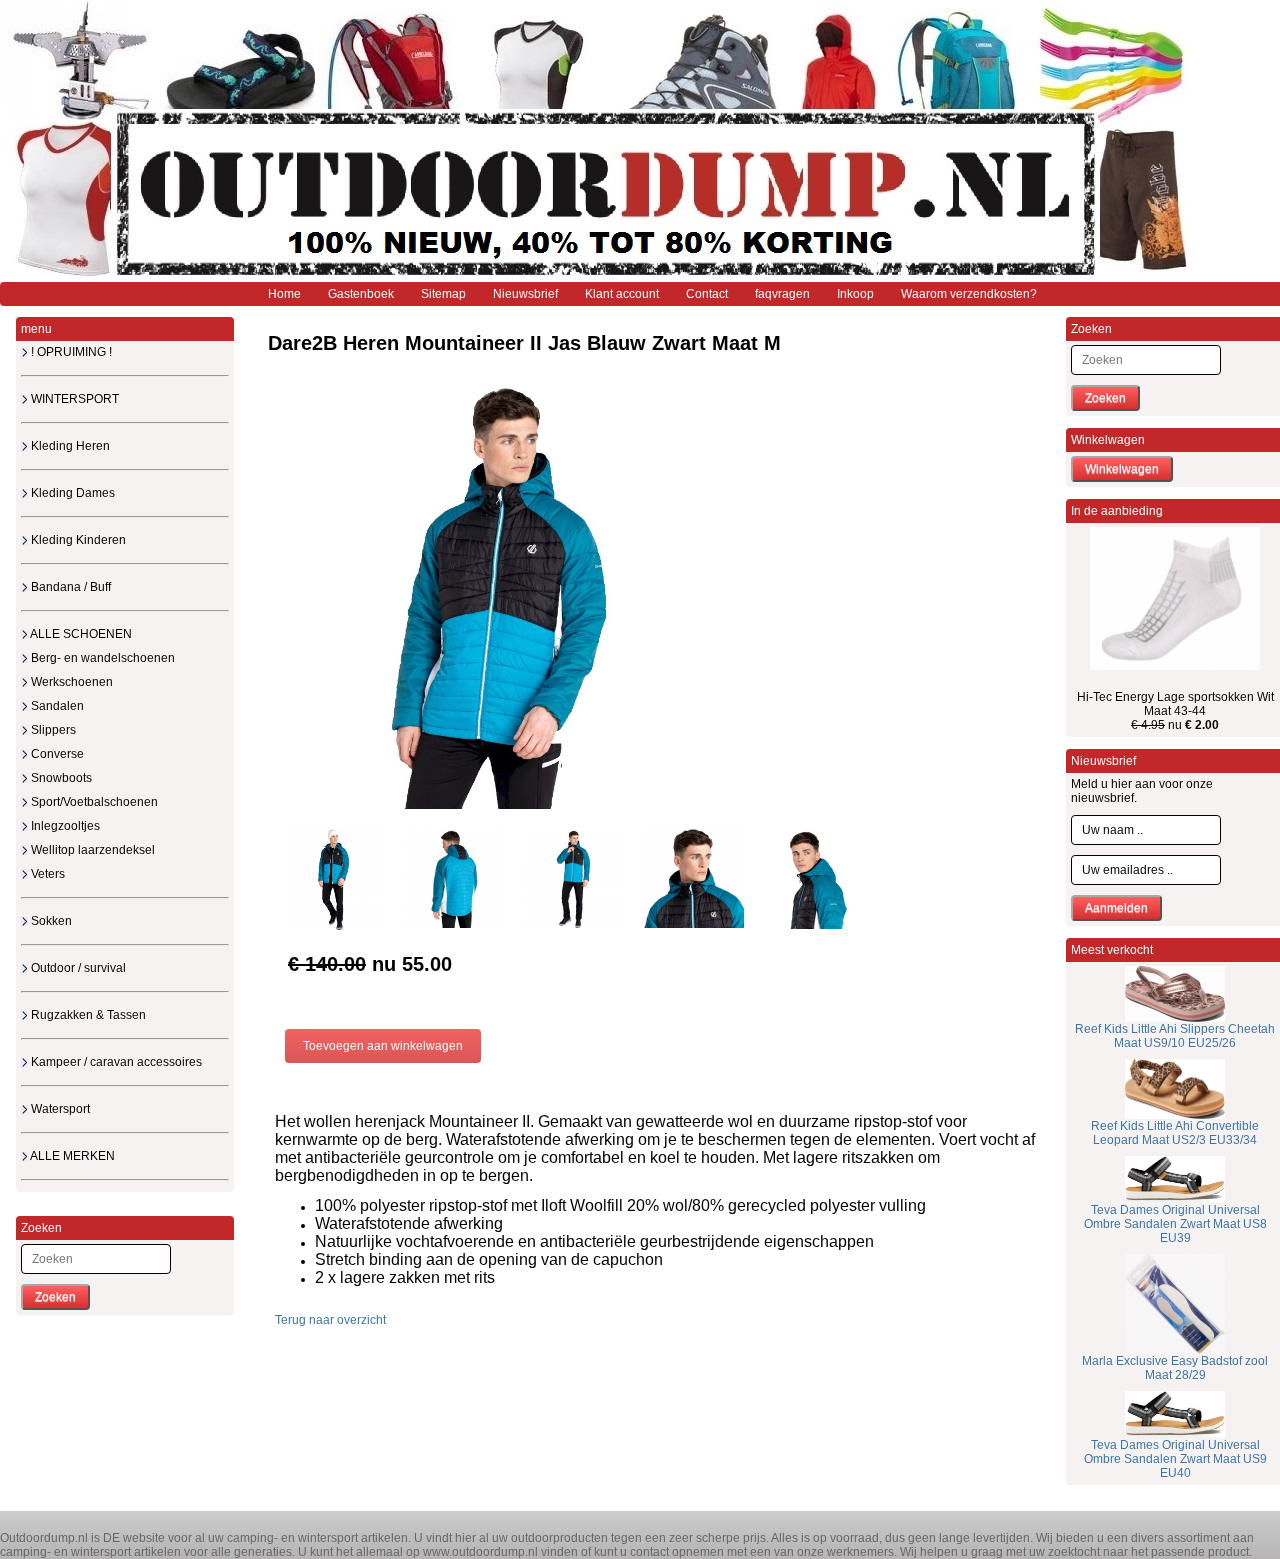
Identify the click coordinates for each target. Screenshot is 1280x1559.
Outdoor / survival (77, 968)
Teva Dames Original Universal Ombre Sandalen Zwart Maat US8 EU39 (1175, 1224)
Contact (707, 294)
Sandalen (56, 706)
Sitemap (443, 294)
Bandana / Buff (69, 587)
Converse (56, 754)
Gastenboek (361, 294)
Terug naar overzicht (330, 1320)
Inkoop (855, 294)
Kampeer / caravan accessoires (115, 1062)
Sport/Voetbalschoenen (93, 802)
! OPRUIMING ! (70, 352)
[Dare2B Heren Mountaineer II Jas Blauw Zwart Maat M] (500, 595)
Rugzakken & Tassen (87, 1015)
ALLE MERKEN (71, 1156)
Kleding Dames (71, 493)
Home (284, 294)
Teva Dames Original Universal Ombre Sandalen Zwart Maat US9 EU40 (1175, 1459)
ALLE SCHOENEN (80, 634)
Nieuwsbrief (525, 294)
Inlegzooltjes (64, 826)
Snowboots (60, 778)
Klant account (622, 294)
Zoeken (55, 1297)
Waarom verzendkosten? (969, 294)
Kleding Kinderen (77, 540)
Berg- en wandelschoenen (101, 658)
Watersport (59, 1109)
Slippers (52, 730)
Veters (46, 874)
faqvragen (782, 294)
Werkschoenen (70, 682)
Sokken (50, 921)
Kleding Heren (69, 446)
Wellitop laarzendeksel (91, 850)
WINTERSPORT (73, 399)
